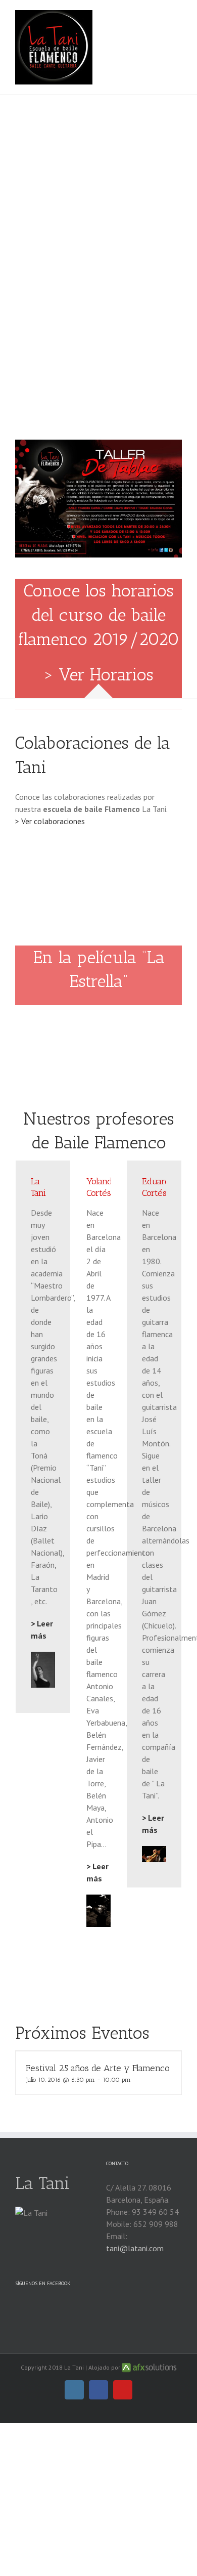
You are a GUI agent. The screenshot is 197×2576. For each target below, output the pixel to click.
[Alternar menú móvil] (178, 15)
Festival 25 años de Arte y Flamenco (98, 2068)
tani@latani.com (135, 2248)
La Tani (42, 2183)
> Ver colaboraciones (50, 821)
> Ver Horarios (99, 675)
